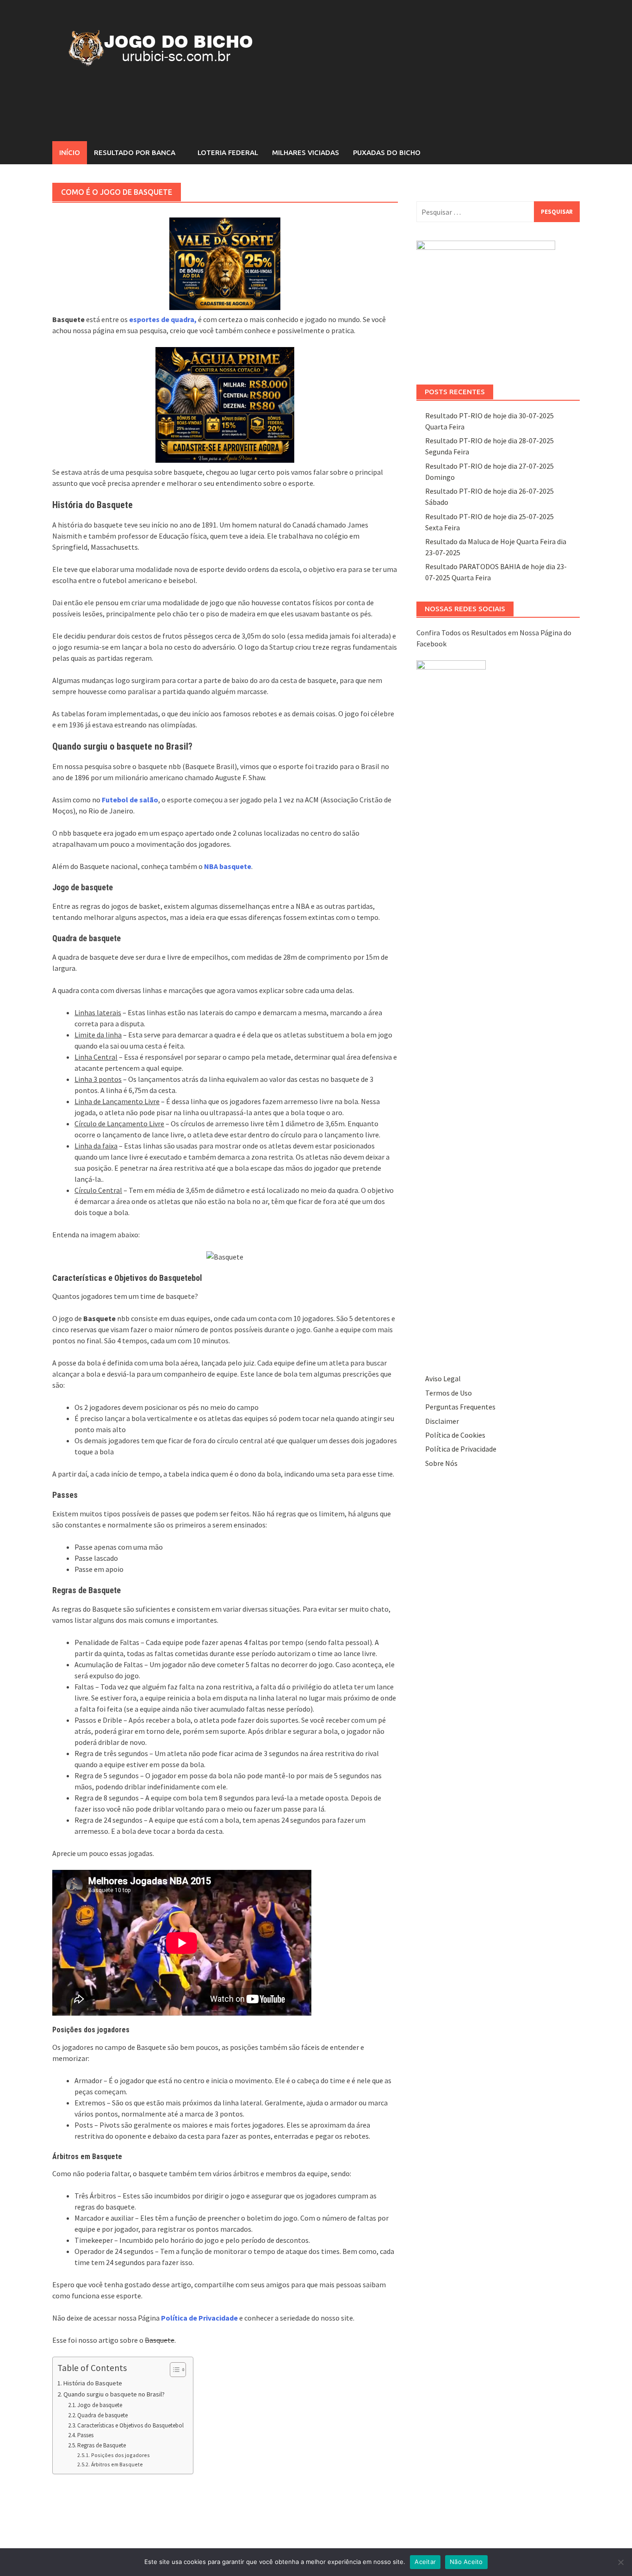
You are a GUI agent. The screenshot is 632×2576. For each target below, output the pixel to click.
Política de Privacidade (461, 1449)
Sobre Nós (441, 1463)
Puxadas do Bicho (387, 152)
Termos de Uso (449, 1393)
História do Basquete (93, 2383)
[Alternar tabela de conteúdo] (173, 2370)
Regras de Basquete (102, 2445)
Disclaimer (442, 1421)
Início (70, 152)
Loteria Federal (228, 152)
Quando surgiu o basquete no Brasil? (114, 2394)
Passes (85, 2435)
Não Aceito (466, 2562)
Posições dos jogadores (120, 2455)
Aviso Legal (443, 1378)
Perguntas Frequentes (460, 1407)
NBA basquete (228, 866)
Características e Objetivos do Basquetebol (130, 2425)
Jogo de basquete (100, 2405)
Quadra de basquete (102, 2415)
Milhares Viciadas (306, 152)
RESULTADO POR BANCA (135, 152)
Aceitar (425, 2562)
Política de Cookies (455, 1435)
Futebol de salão (130, 800)
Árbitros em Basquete (117, 2464)
